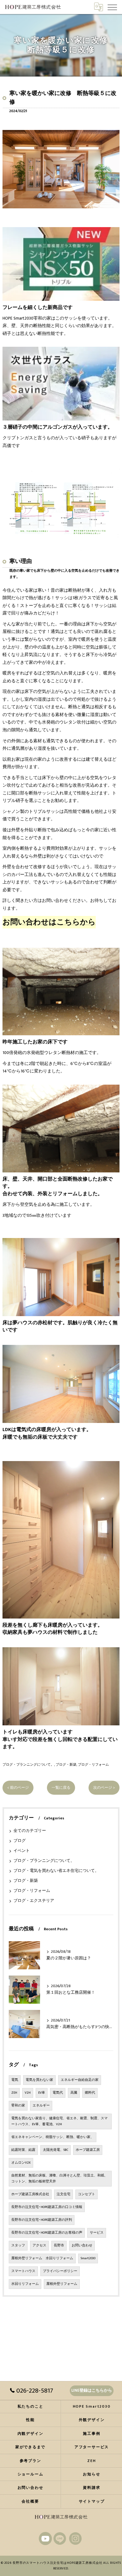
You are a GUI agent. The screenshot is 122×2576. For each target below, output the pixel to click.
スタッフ (18, 2245)
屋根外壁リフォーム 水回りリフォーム (42, 2258)
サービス (97, 2233)
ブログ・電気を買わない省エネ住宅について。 (56, 1871)
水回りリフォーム (25, 2284)
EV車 (42, 2093)
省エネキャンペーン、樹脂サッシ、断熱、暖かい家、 (53, 2137)
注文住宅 (64, 2194)
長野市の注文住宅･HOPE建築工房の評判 (42, 2220)
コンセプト (86, 2194)
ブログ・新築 (66, 1765)
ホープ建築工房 (88, 2150)
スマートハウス (23, 2271)
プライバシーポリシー (60, 2271)
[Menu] (112, 7)
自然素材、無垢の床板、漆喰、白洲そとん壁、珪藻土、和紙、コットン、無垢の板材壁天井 (59, 2178)
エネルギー (41, 2106)
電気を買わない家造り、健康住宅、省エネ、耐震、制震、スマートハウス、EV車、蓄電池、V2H (59, 2121)
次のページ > (104, 1788)
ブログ (20, 1841)
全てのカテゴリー (30, 1831)
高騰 (74, 2093)
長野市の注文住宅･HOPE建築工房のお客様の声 (47, 2233)
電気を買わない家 (39, 2080)
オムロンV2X (21, 2163)
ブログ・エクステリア (34, 1901)
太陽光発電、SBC (56, 2150)
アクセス (39, 2245)
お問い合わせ (82, 2245)
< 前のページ (18, 1788)
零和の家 (18, 2106)
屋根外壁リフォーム (62, 2284)
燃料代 (90, 2093)
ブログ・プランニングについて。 (28, 1765)
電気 (15, 2080)
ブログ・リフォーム (93, 1765)
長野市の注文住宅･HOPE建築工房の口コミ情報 (47, 2207)
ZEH (14, 2093)
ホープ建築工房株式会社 (30, 2194)
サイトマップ (92, 2501)
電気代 (58, 2093)
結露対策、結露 (23, 2150)
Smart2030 (88, 2258)
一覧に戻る (61, 1788)
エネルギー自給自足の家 (80, 2080)
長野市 (59, 2245)
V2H (28, 2093)
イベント (22, 1851)
